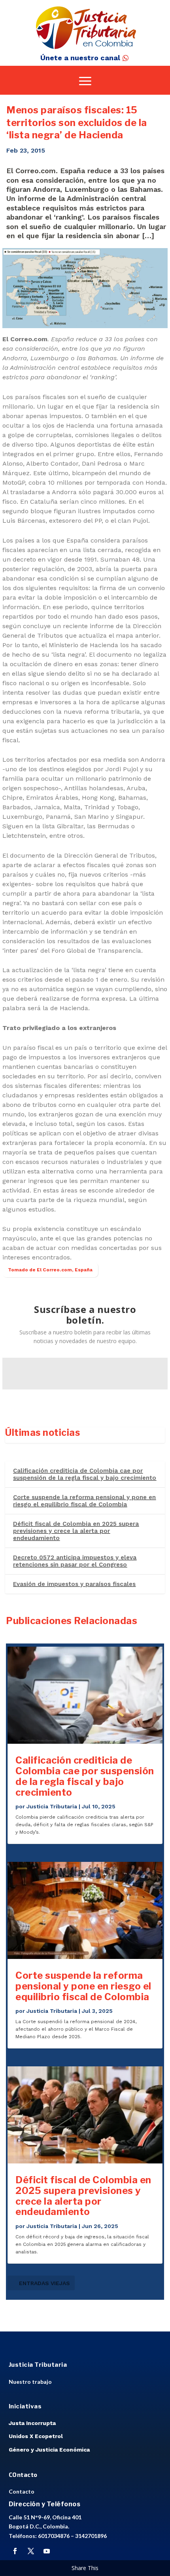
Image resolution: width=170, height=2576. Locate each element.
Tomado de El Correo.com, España (50, 1270)
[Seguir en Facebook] (15, 2551)
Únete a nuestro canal (80, 58)
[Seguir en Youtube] (47, 2551)
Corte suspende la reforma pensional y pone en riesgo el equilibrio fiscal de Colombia (84, 1501)
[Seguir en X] (31, 2551)
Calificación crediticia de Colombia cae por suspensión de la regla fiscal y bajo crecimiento (85, 1474)
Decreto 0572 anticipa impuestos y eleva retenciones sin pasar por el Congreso (75, 1561)
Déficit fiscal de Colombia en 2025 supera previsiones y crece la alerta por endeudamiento (76, 1531)
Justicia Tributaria (52, 1806)
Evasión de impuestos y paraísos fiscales (74, 1584)
